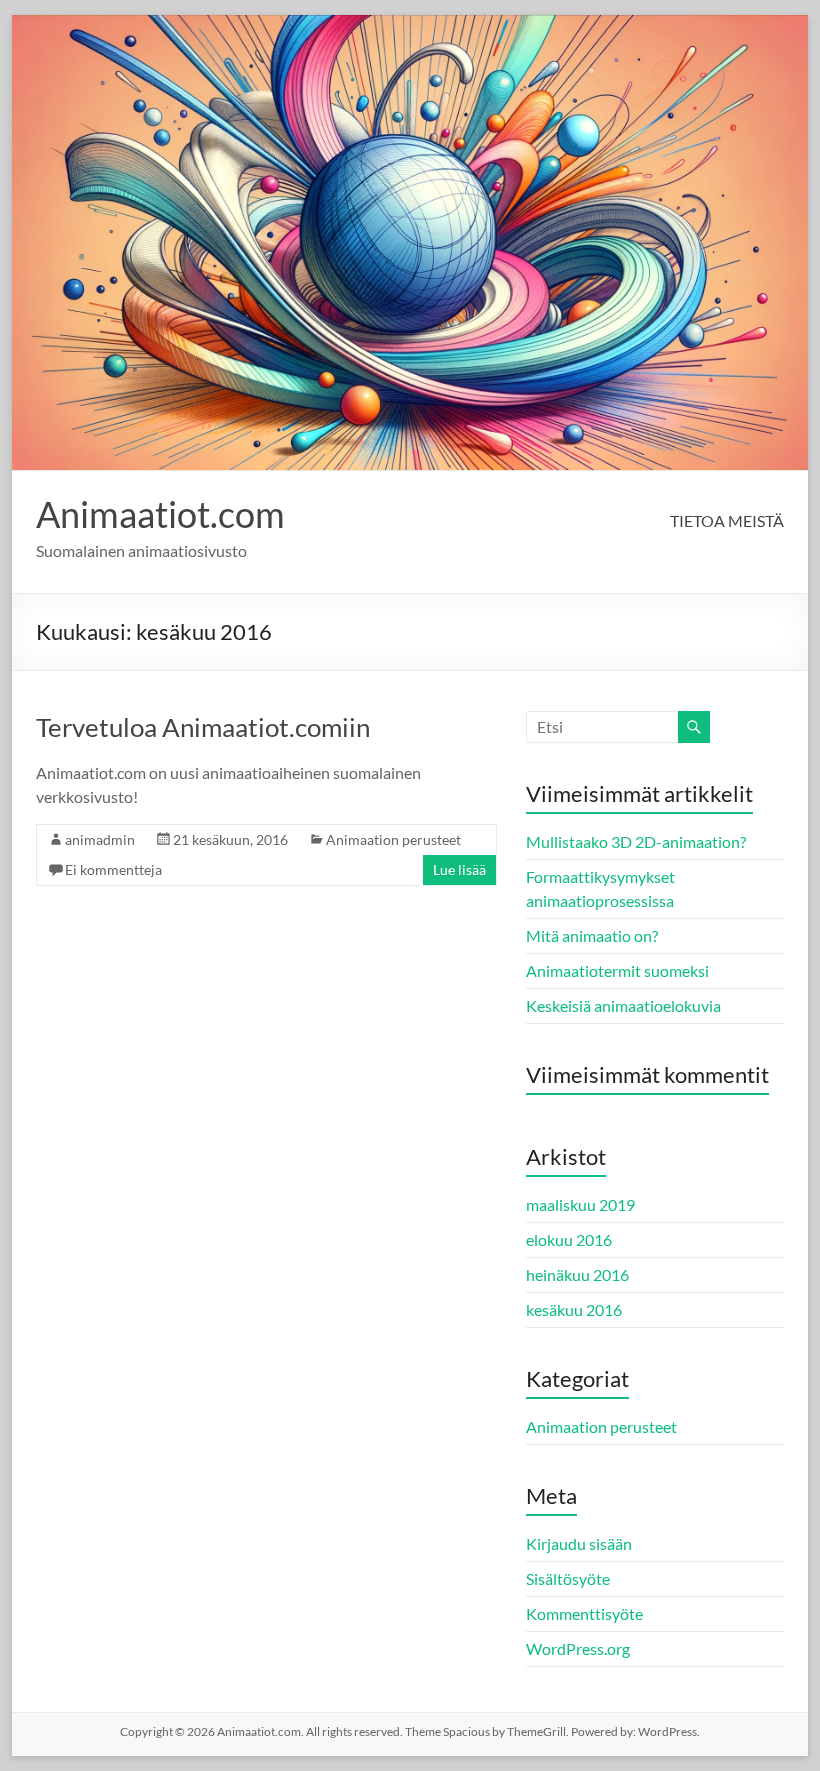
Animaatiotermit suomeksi (617, 970)
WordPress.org (578, 1648)
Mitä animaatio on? (592, 935)
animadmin (100, 839)
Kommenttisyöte (584, 1613)
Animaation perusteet (393, 839)
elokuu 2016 (569, 1239)
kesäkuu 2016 (574, 1309)
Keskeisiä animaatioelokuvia (623, 1005)
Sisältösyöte (568, 1578)
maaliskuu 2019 (580, 1204)
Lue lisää (459, 869)
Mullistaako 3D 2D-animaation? (636, 841)
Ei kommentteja (113, 869)
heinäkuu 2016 (577, 1274)
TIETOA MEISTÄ (727, 520)
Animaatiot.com (160, 514)
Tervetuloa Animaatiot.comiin (203, 727)
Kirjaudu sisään (579, 1543)
